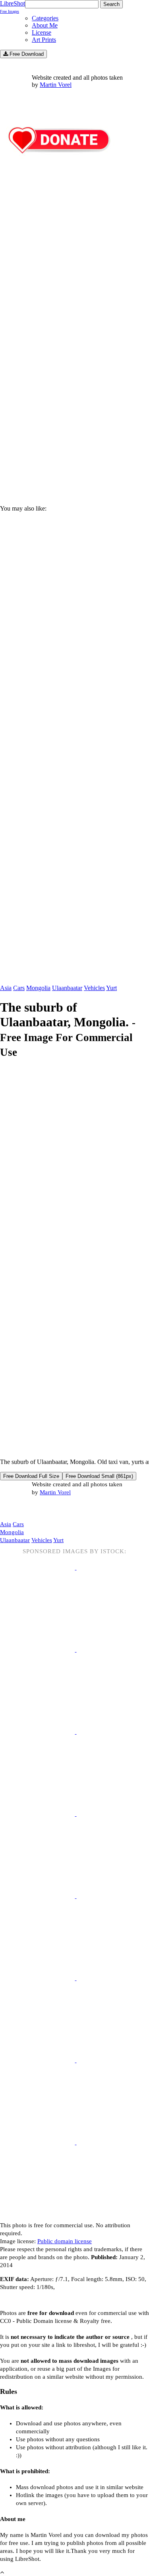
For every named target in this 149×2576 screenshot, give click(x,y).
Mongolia (38, 988)
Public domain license (65, 2241)
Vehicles (94, 988)
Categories (45, 18)
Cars (19, 988)
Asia (6, 988)
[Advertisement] (74, 412)
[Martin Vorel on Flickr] (67, 1508)
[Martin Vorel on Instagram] (44, 1509)
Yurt (111, 988)
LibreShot (13, 7)
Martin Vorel (56, 85)
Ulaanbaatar (67, 988)
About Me (45, 25)
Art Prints (44, 40)
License (42, 32)
